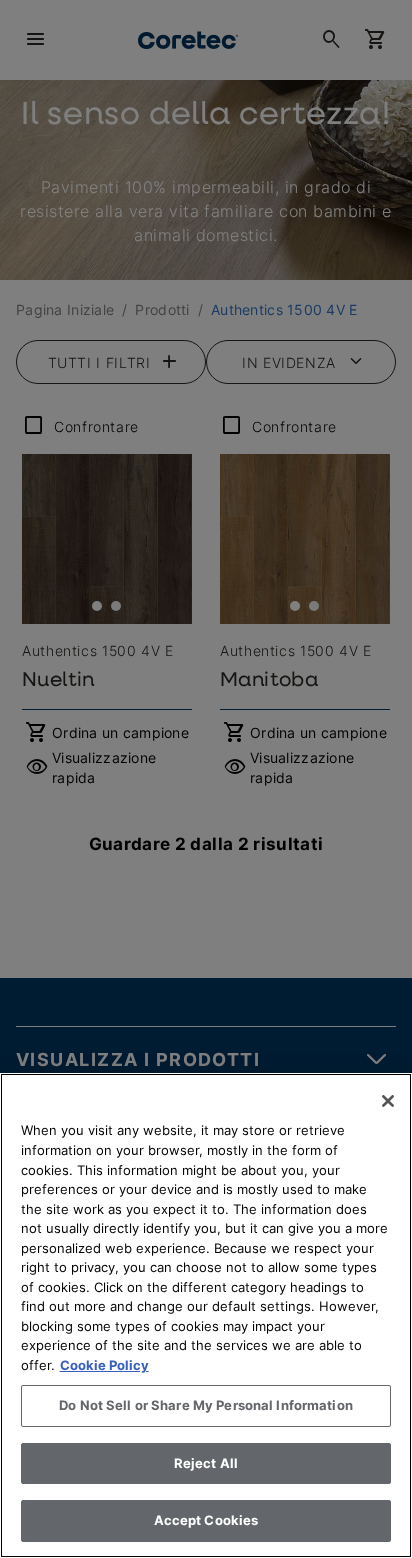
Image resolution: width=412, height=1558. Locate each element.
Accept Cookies (206, 1520)
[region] (206, 1315)
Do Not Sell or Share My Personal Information (206, 1405)
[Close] (388, 1101)
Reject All (206, 1463)
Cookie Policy (104, 1365)
